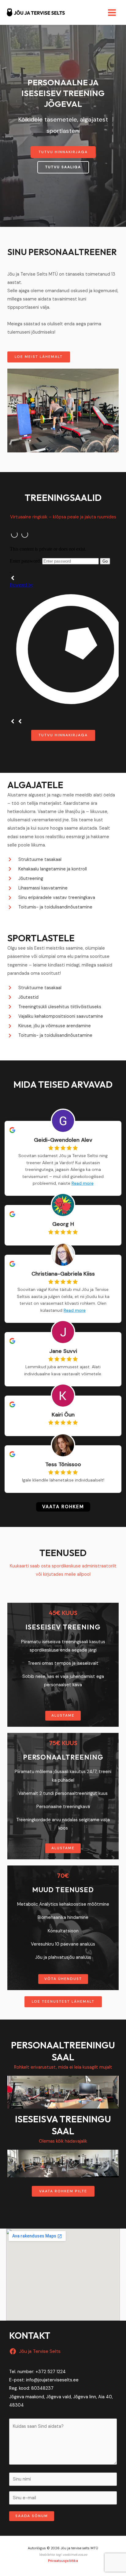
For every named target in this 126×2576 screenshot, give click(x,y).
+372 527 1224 (51, 2372)
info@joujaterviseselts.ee (52, 2380)
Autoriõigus (37, 2548)
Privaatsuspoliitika (63, 2561)
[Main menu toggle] (112, 13)
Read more (83, 1183)
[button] (63, 152)
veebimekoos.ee (75, 2555)
